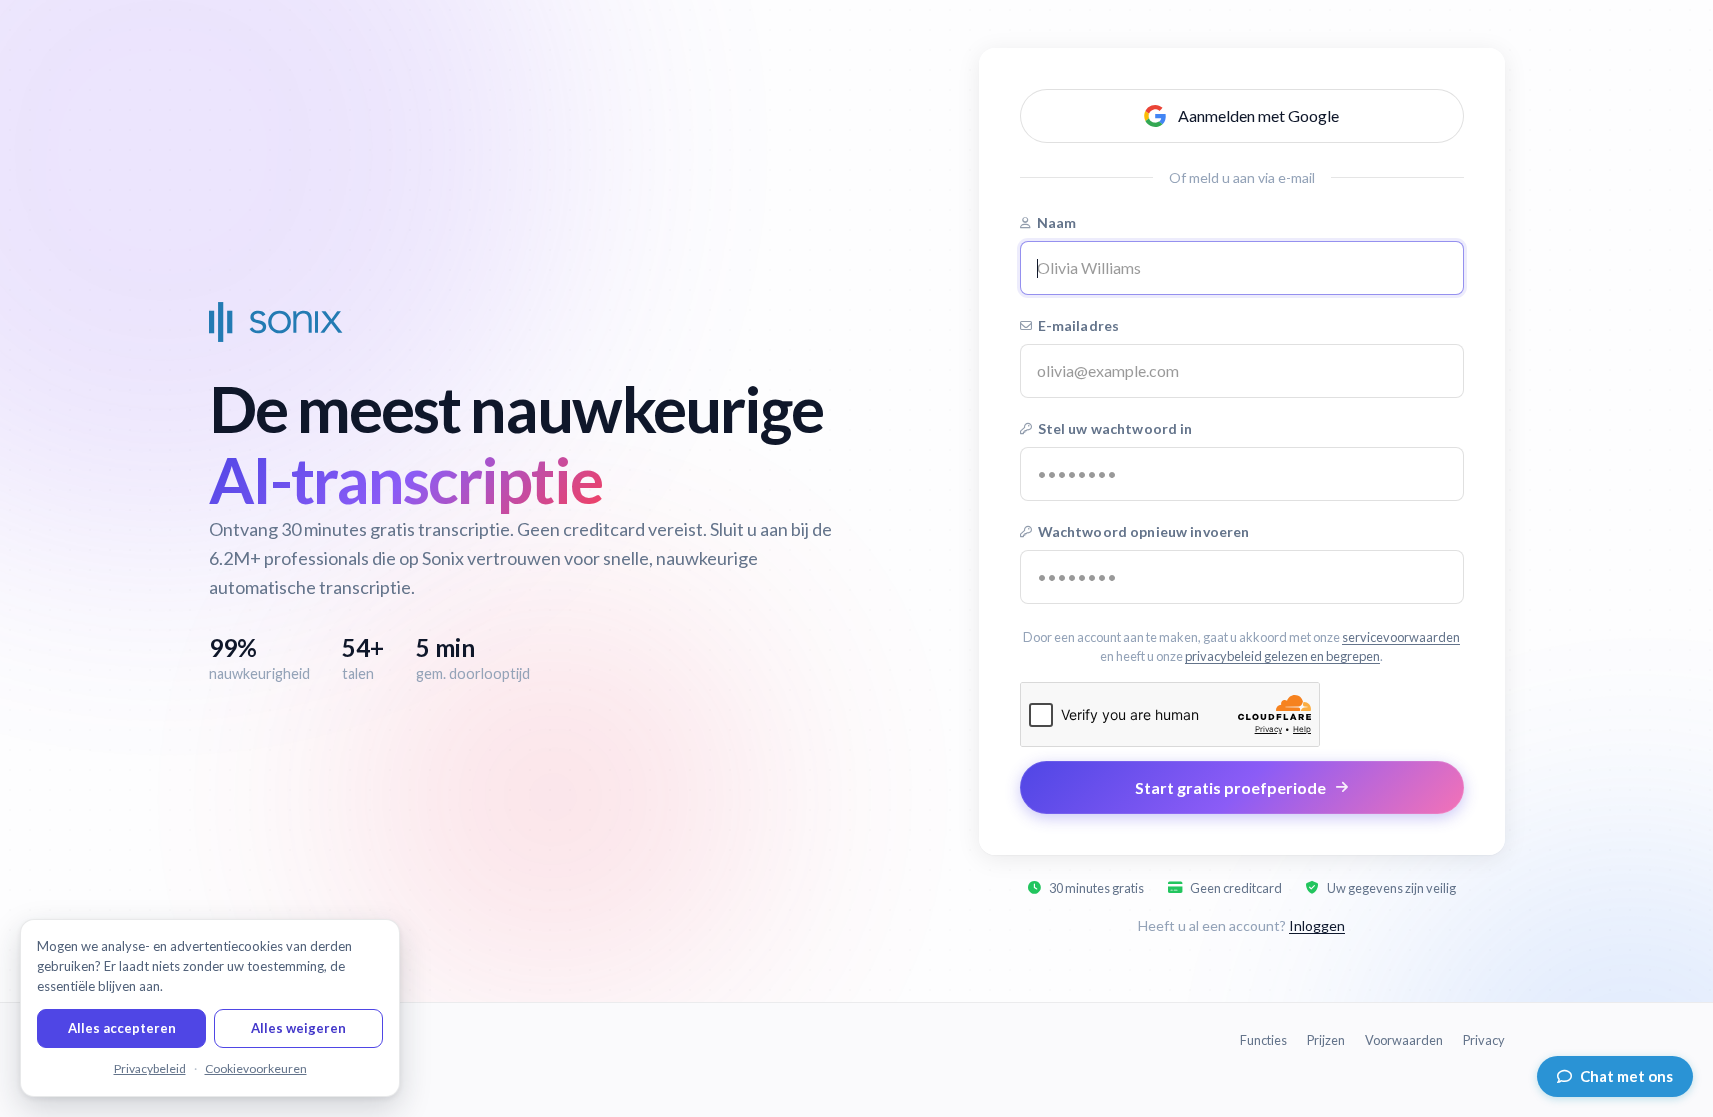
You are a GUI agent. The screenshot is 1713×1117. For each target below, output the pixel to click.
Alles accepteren (122, 1028)
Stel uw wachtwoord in (1115, 428)
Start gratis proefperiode (1230, 787)
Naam (1057, 222)
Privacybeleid (150, 1068)
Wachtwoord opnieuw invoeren (1144, 531)
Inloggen (1317, 925)
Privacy (1484, 1040)
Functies (1263, 1040)
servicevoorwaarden (1401, 637)
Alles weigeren (298, 1028)
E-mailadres (1079, 325)
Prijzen (1326, 1040)
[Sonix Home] (276, 322)
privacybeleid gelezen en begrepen (1282, 656)
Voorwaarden (1404, 1040)
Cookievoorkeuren (256, 1068)
